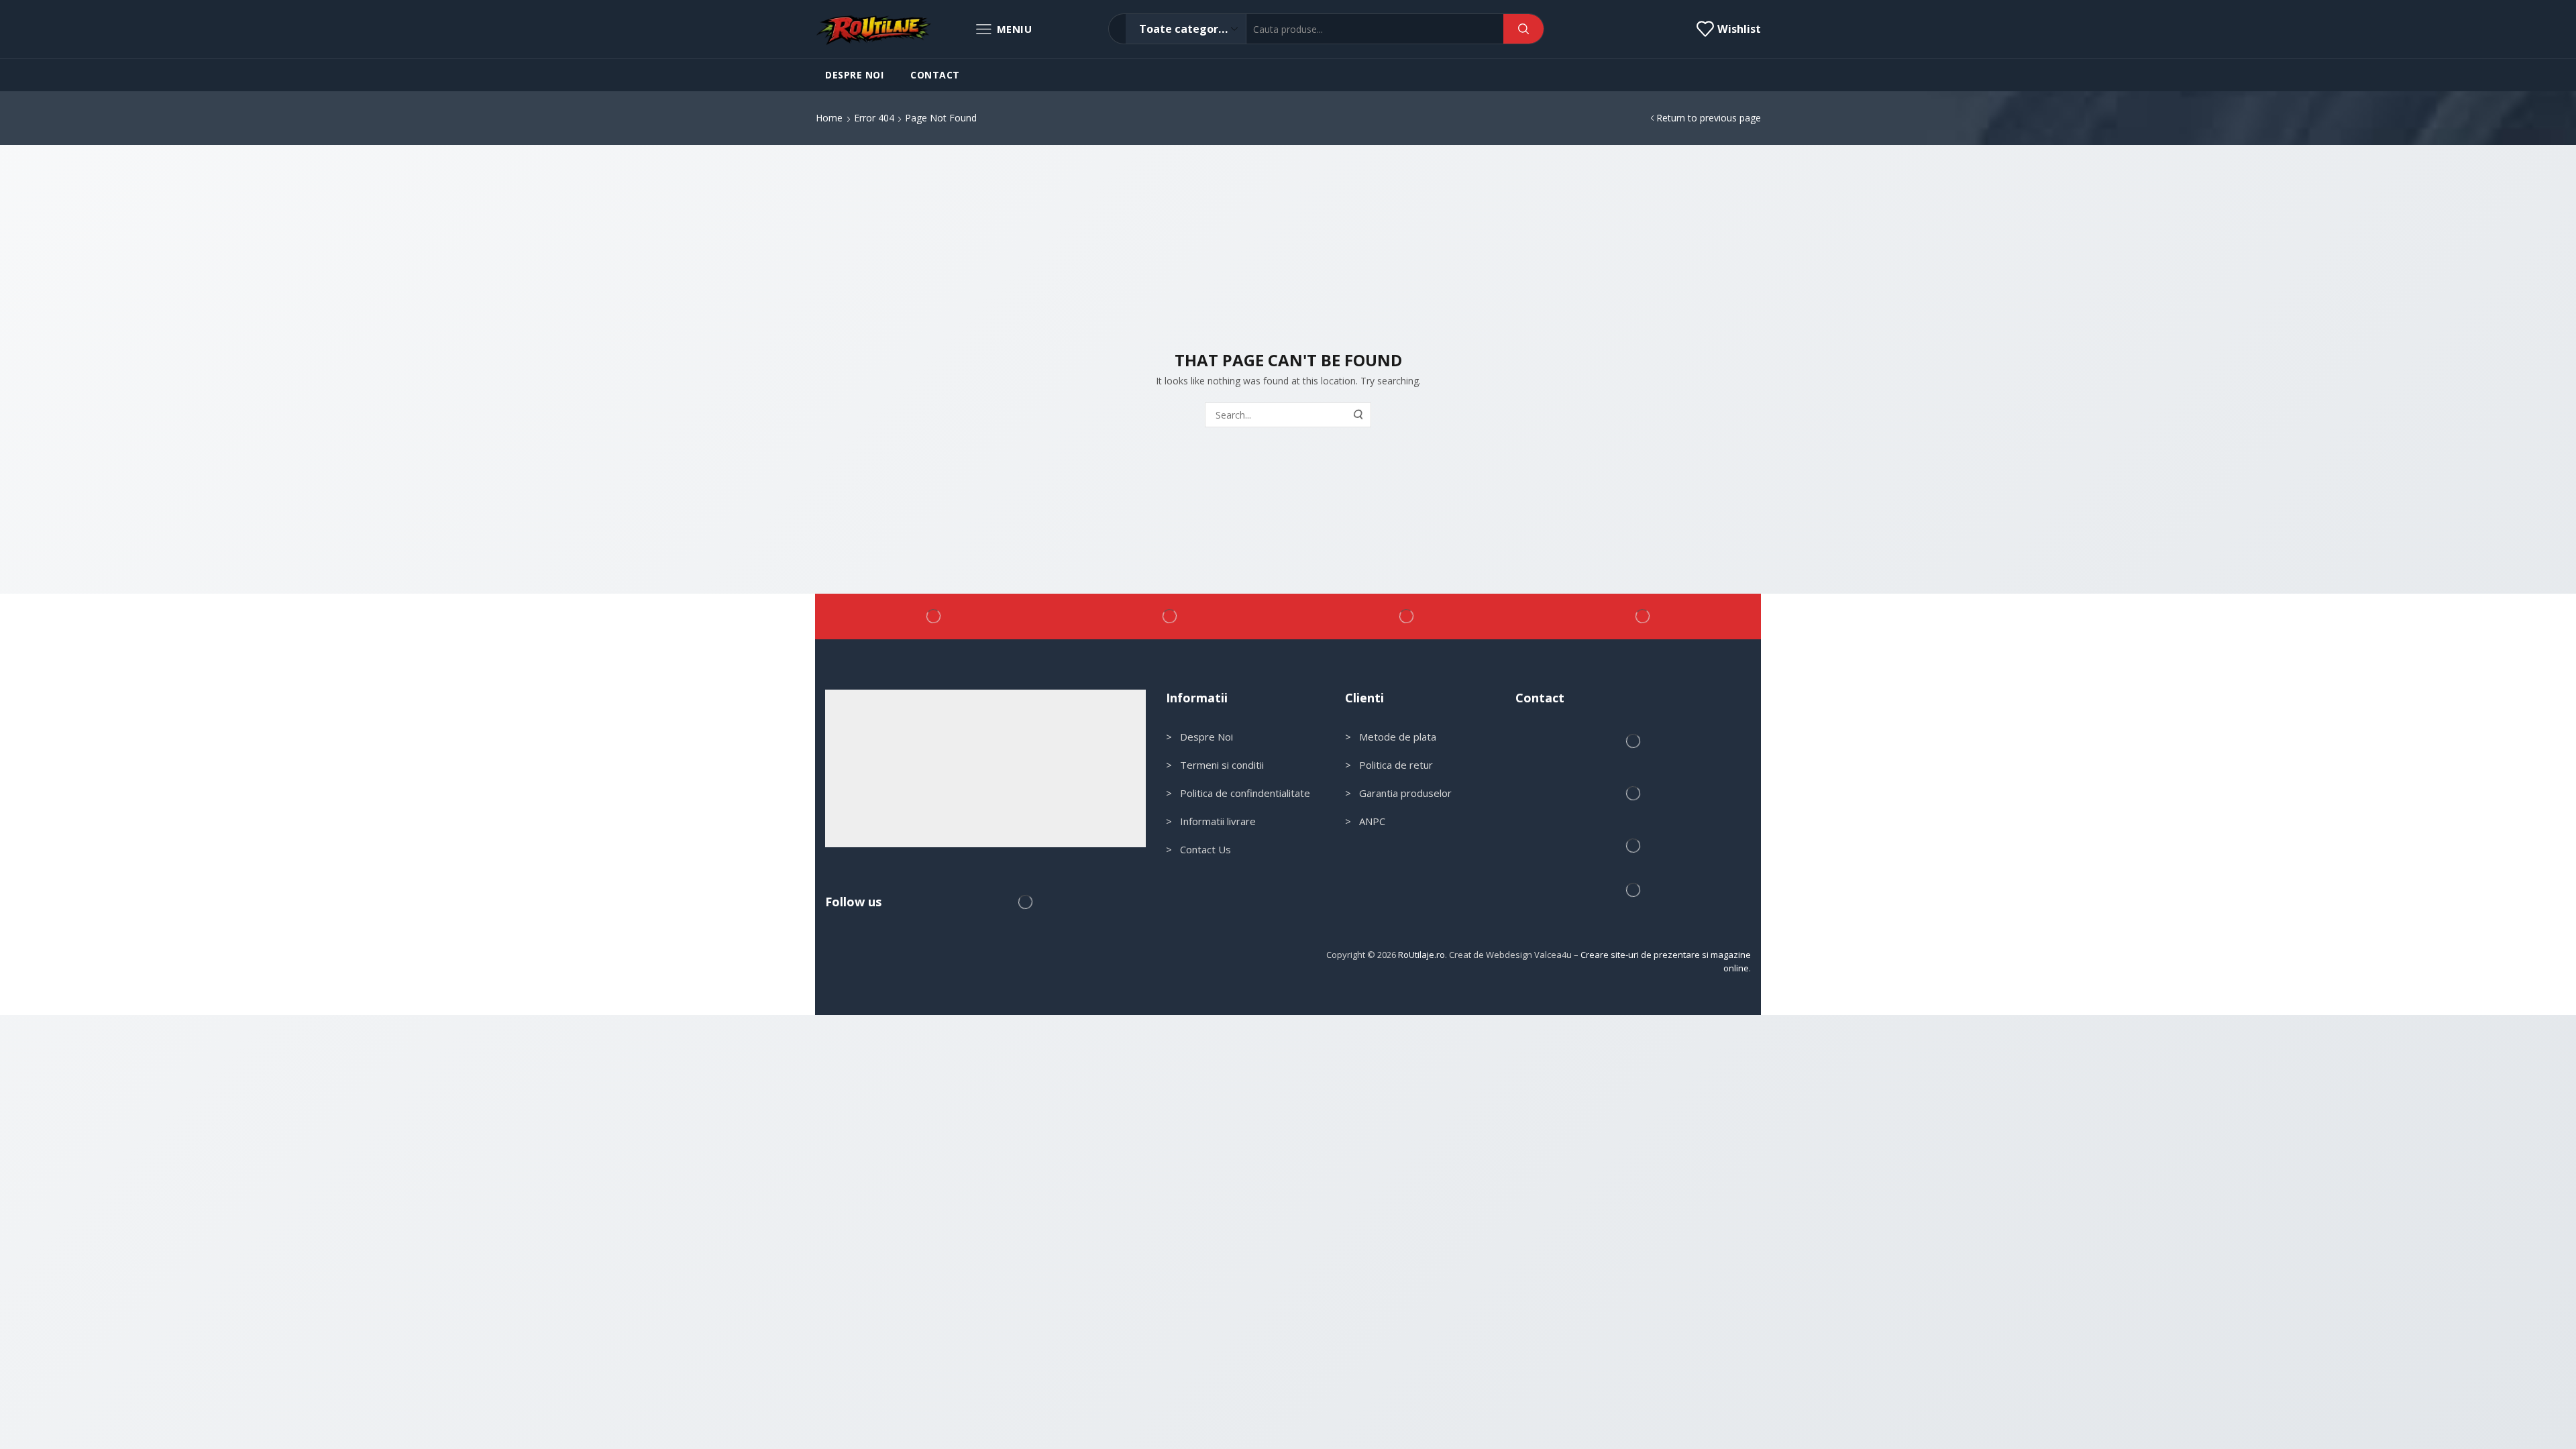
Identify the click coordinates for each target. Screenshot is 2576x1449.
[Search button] (1523, 29)
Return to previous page (1709, 118)
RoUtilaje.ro (1421, 955)
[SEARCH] (1359, 415)
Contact (935, 75)
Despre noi (854, 75)
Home (829, 118)
